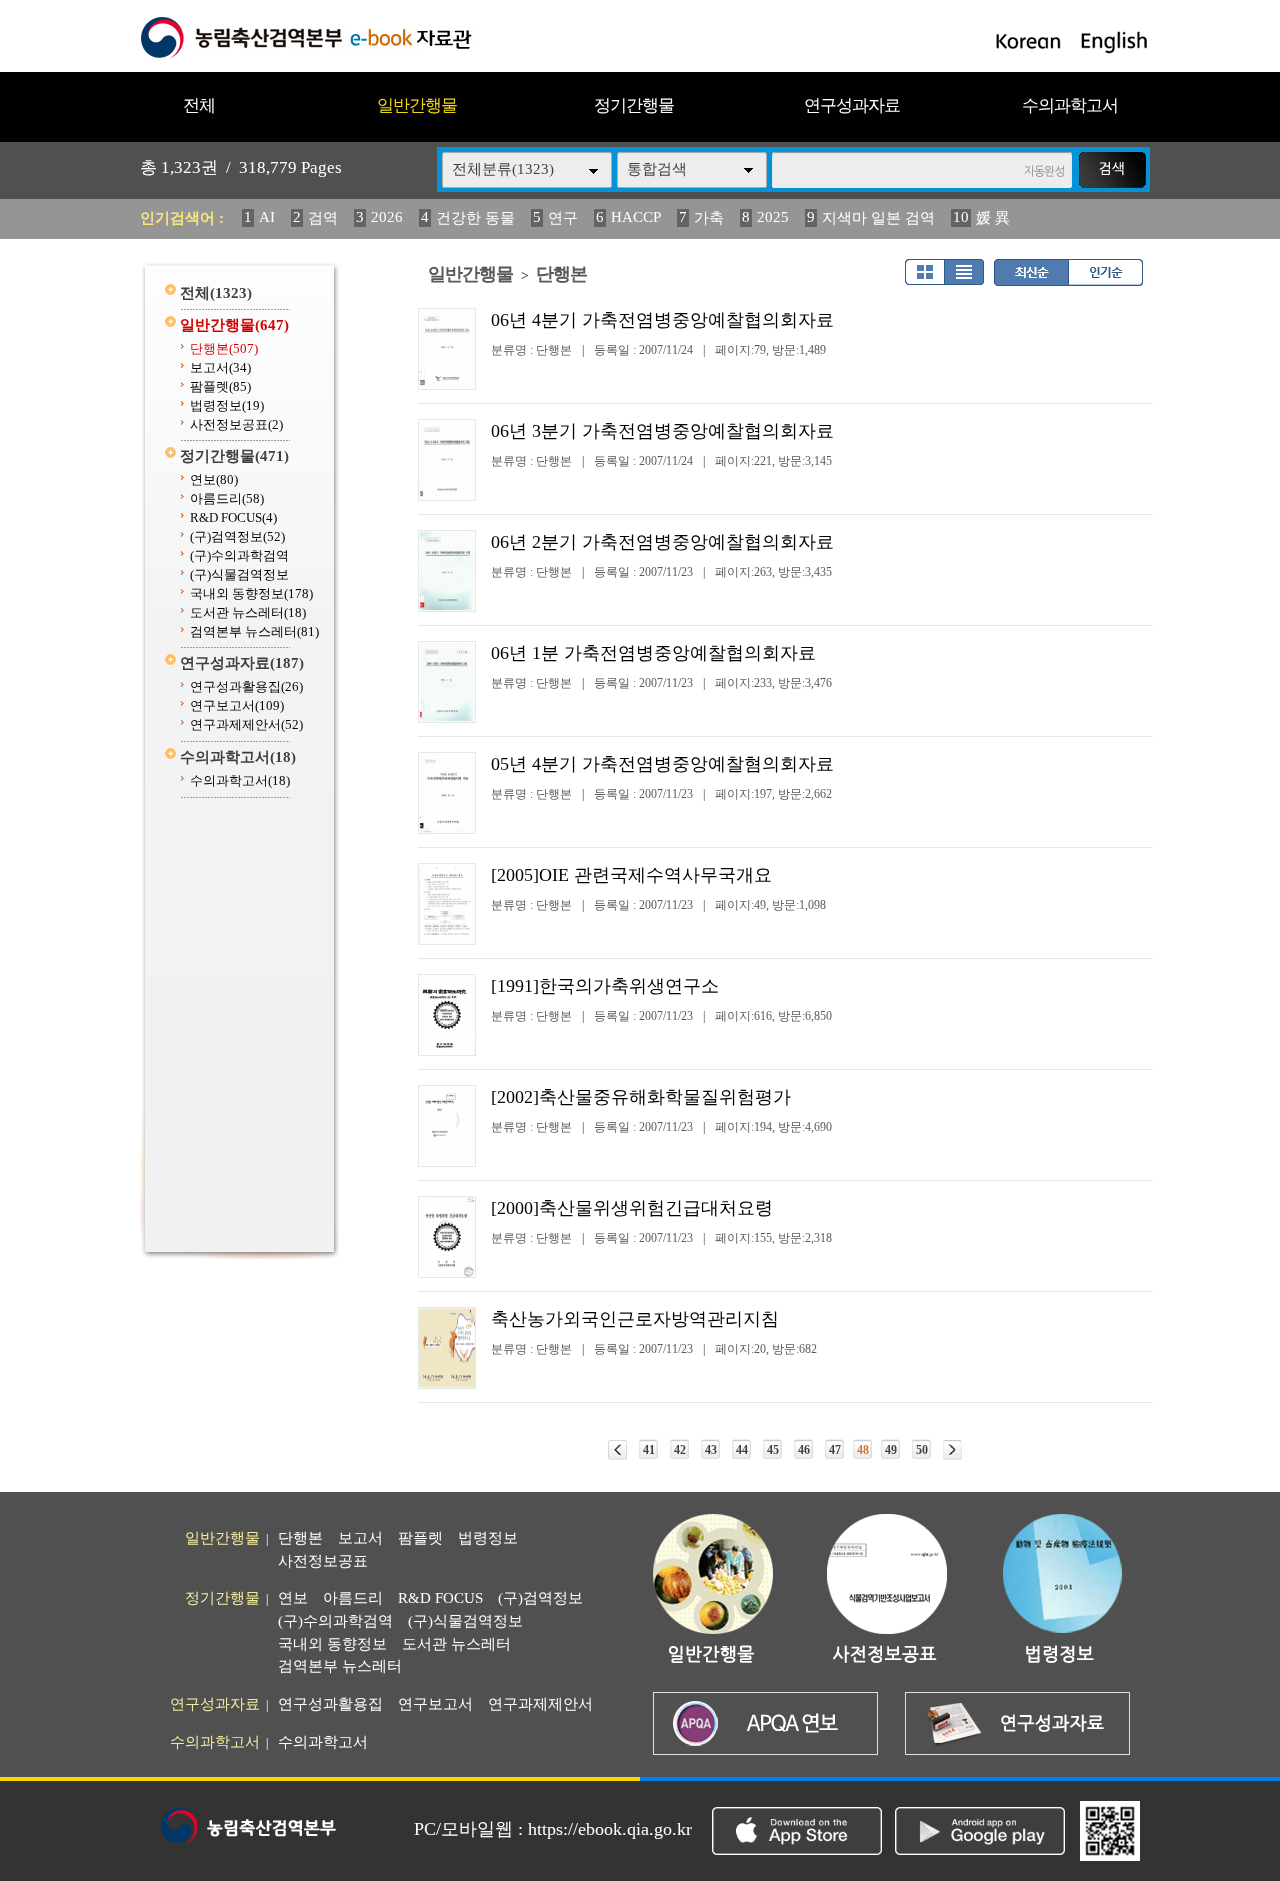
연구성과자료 (852, 105)
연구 (563, 218)
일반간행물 (417, 105)
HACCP (636, 217)
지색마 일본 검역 (878, 218)
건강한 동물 (475, 218)
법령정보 (227, 405)
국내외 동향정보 (251, 593)
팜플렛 (220, 386)
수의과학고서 (1070, 105)
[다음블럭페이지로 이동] (952, 1450)
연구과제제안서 (246, 724)
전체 (199, 105)
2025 (773, 217)
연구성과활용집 (246, 686)
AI (267, 217)
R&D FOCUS (233, 517)
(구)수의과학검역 (239, 555)
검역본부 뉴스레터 (254, 631)
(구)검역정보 (237, 536)
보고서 (220, 367)
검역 (323, 218)
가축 (709, 218)
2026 (387, 217)
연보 (214, 479)
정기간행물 (634, 105)
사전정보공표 (236, 424)
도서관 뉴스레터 (248, 612)
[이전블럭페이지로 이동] (617, 1450)
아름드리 (227, 498)
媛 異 (993, 218)
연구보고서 (237, 705)
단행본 (224, 348)
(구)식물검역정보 (239, 574)
